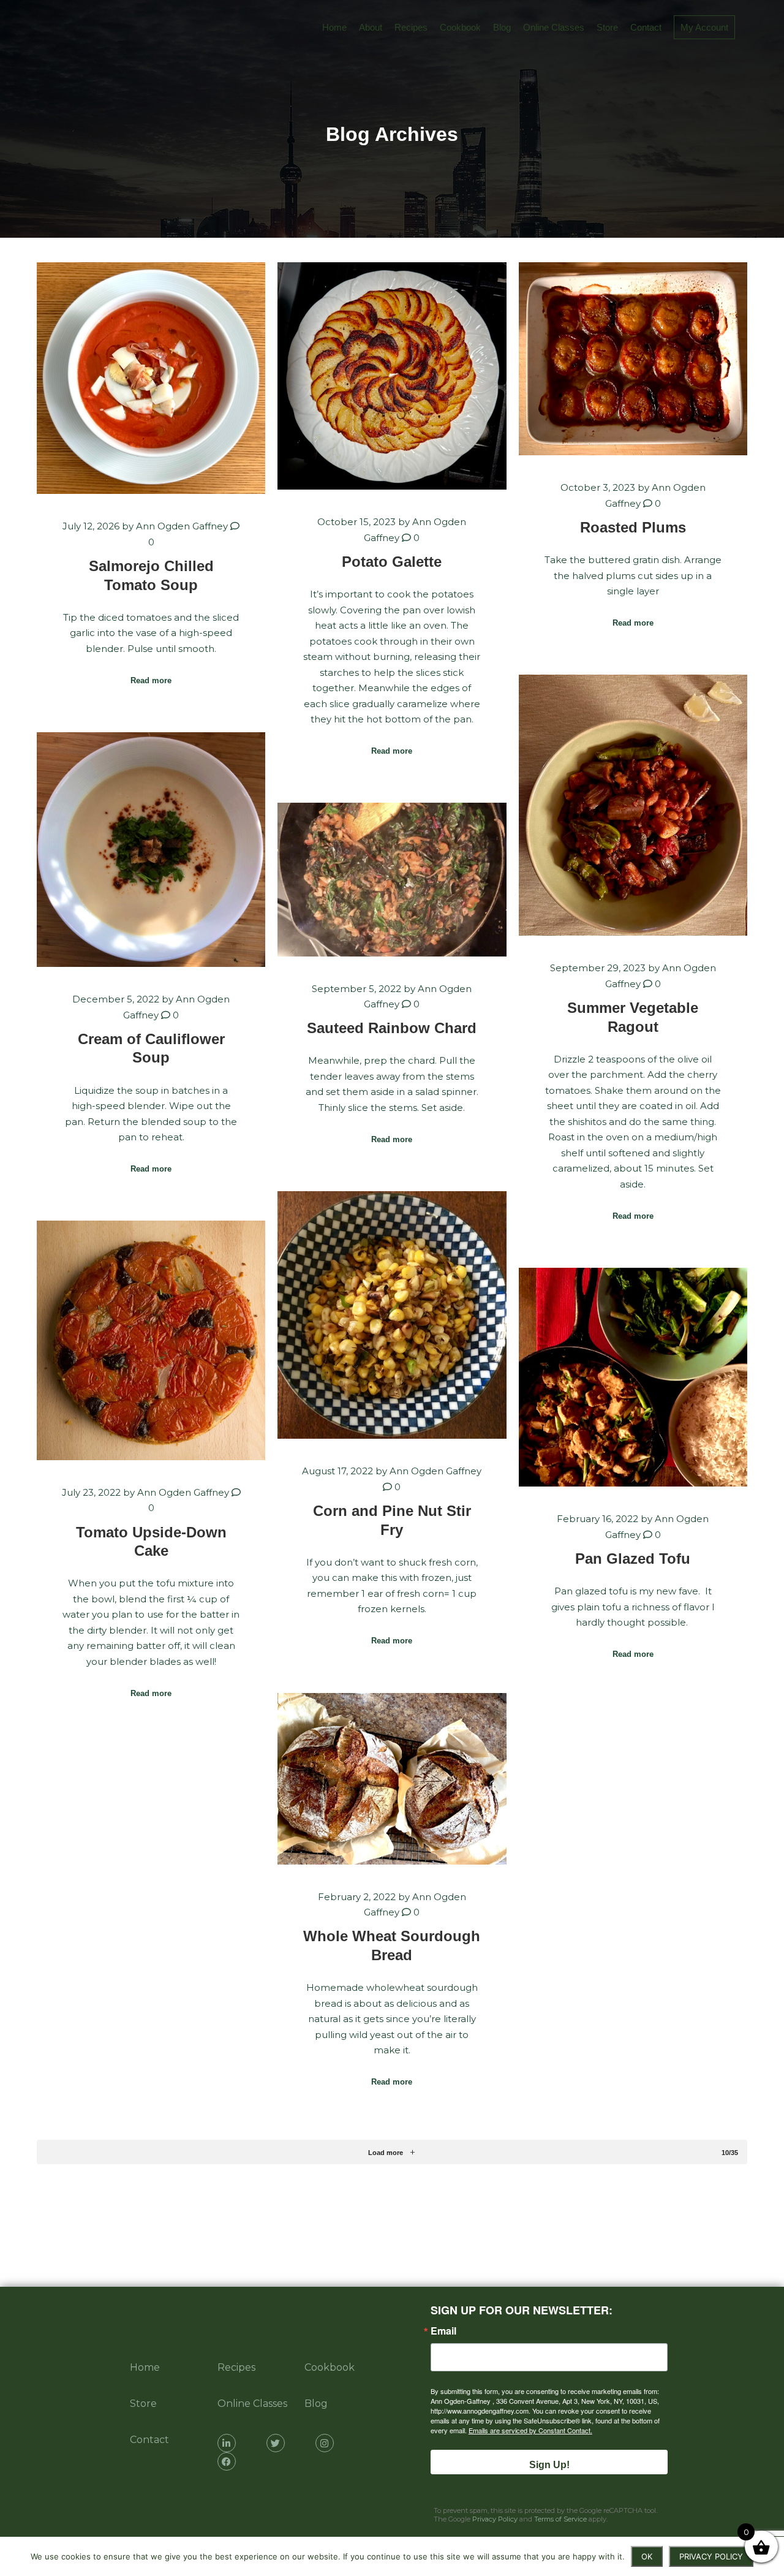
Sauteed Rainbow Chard (392, 1028)
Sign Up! (549, 2465)
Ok (647, 2556)
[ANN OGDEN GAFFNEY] (24, 28)
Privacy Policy (495, 2519)
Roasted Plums (633, 528)
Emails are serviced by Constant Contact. (530, 2430)
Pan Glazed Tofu (633, 1559)
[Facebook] (227, 2461)
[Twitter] (276, 2443)
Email (443, 2331)
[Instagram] (325, 2443)
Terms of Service (560, 2519)
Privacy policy (711, 2556)
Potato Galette (392, 562)
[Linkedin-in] (227, 2443)
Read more (151, 680)
